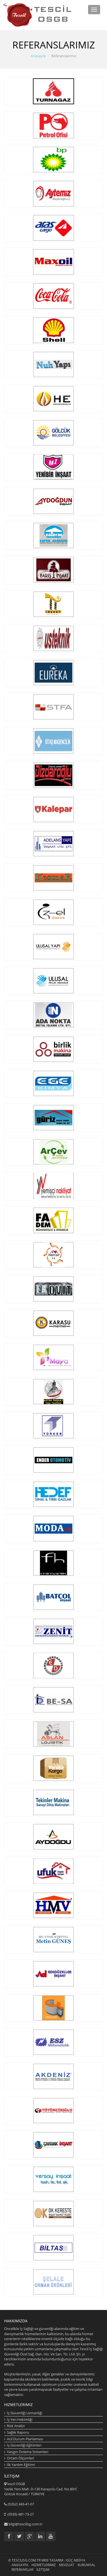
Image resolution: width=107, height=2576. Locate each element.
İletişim (43, 2570)
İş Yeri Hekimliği (20, 2419)
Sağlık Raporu (18, 2432)
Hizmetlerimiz (44, 2565)
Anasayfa (38, 56)
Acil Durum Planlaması (25, 2439)
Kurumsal (86, 2565)
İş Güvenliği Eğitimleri (24, 2445)
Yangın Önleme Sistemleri (28, 2452)
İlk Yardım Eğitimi (21, 2465)
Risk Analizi (16, 2426)
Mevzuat (67, 2565)
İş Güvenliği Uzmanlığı (25, 2413)
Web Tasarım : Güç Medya (63, 2560)
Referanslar (22, 2570)
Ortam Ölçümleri (20, 2458)
